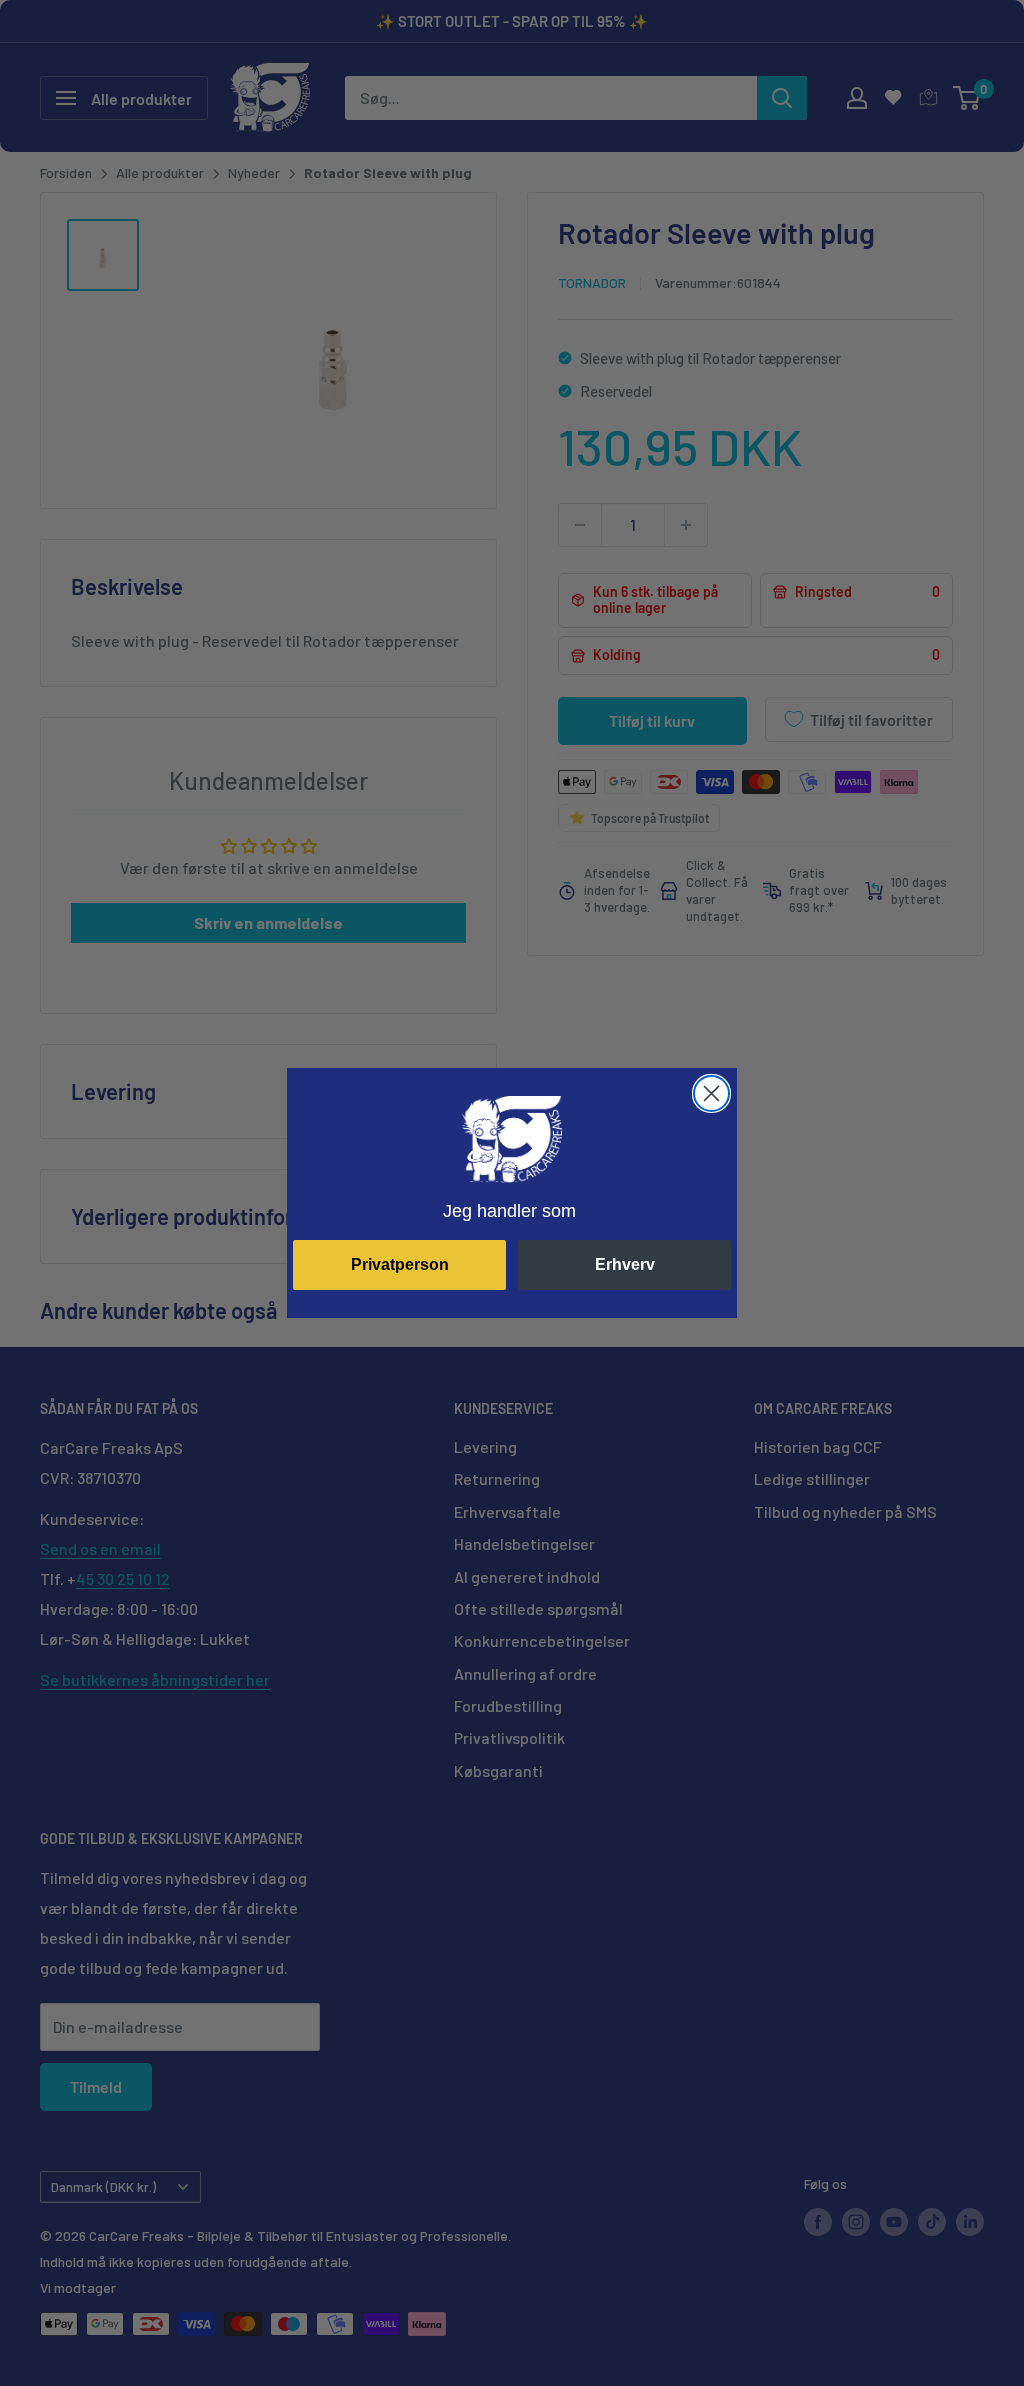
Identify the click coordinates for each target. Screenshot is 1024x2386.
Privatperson (400, 1264)
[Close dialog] (711, 1093)
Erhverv (625, 1264)
